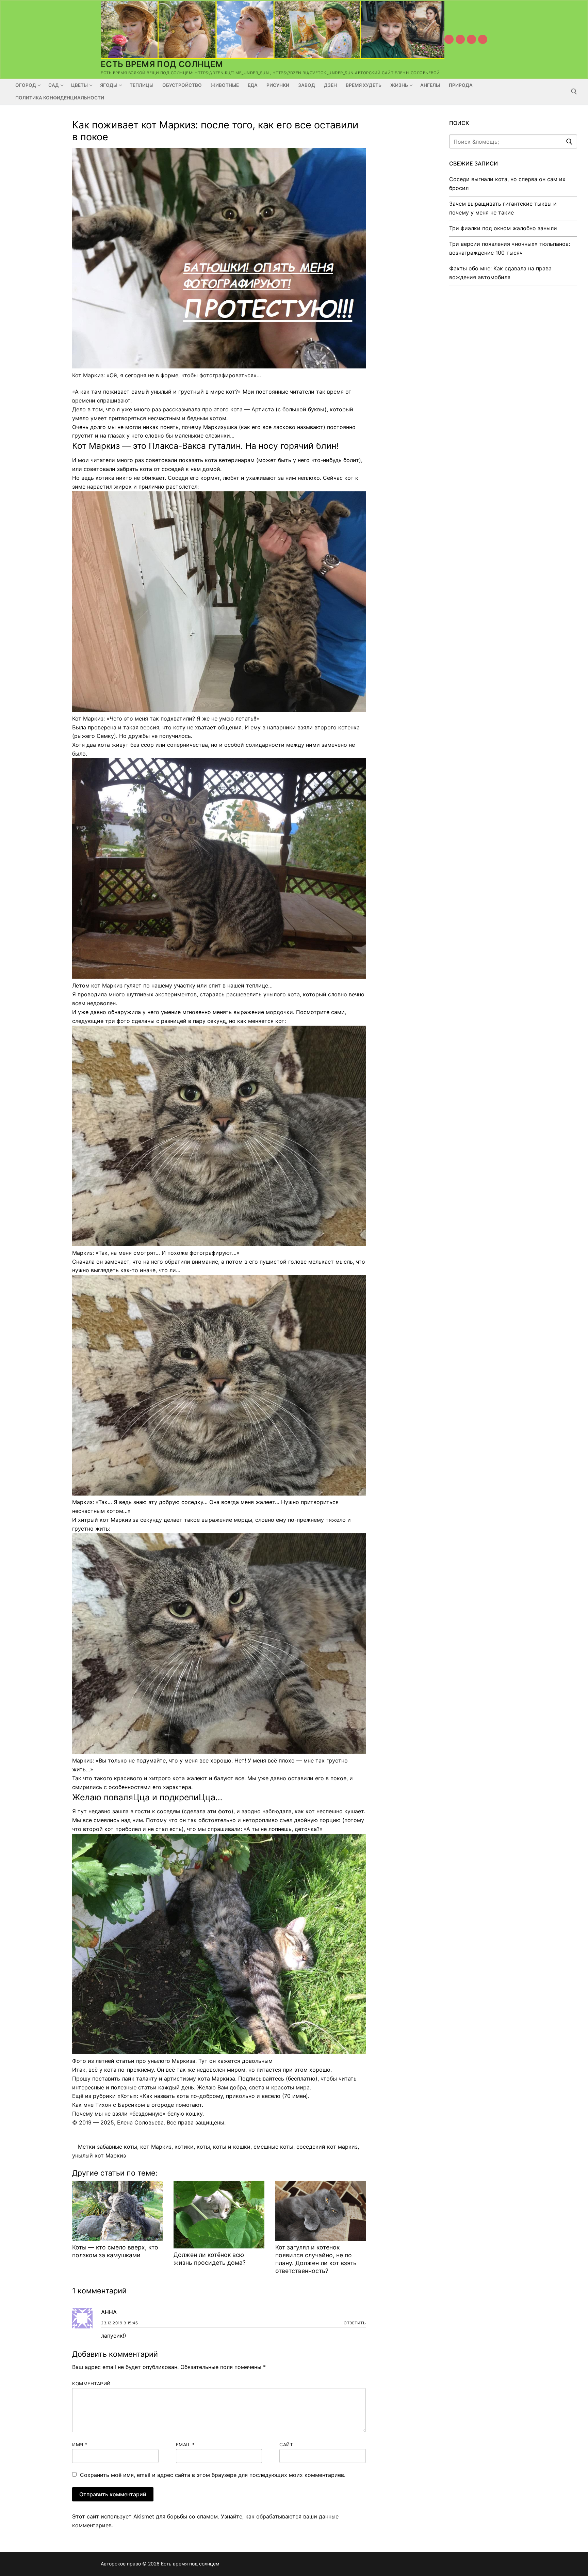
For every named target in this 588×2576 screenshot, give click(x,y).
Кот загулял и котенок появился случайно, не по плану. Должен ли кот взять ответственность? (316, 2259)
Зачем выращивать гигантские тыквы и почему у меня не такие (503, 208)
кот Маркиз (156, 2147)
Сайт (286, 2445)
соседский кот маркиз (327, 2147)
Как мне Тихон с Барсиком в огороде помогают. (138, 2105)
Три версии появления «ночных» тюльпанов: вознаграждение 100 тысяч (510, 248)
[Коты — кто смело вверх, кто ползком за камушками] (117, 2211)
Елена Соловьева (140, 2122)
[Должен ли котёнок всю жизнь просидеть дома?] (219, 2215)
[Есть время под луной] (483, 39)
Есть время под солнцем (162, 64)
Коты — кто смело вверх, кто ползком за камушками (115, 2251)
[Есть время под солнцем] (471, 39)
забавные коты (117, 2147)
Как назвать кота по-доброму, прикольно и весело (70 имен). (226, 2096)
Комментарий (91, 2384)
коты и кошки (232, 2147)
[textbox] (219, 1240)
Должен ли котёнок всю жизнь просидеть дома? (210, 2259)
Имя (80, 2445)
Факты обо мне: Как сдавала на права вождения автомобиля (500, 273)
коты (203, 2147)
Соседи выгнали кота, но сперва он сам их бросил (507, 184)
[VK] (460, 39)
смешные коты (273, 2147)
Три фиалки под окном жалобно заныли (503, 228)
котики (184, 2147)
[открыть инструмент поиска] (574, 92)
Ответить (355, 2323)
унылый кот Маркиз (99, 2155)
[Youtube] (449, 39)
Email (185, 2445)
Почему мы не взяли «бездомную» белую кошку (137, 2114)
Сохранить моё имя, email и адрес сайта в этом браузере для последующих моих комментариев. (213, 2475)
